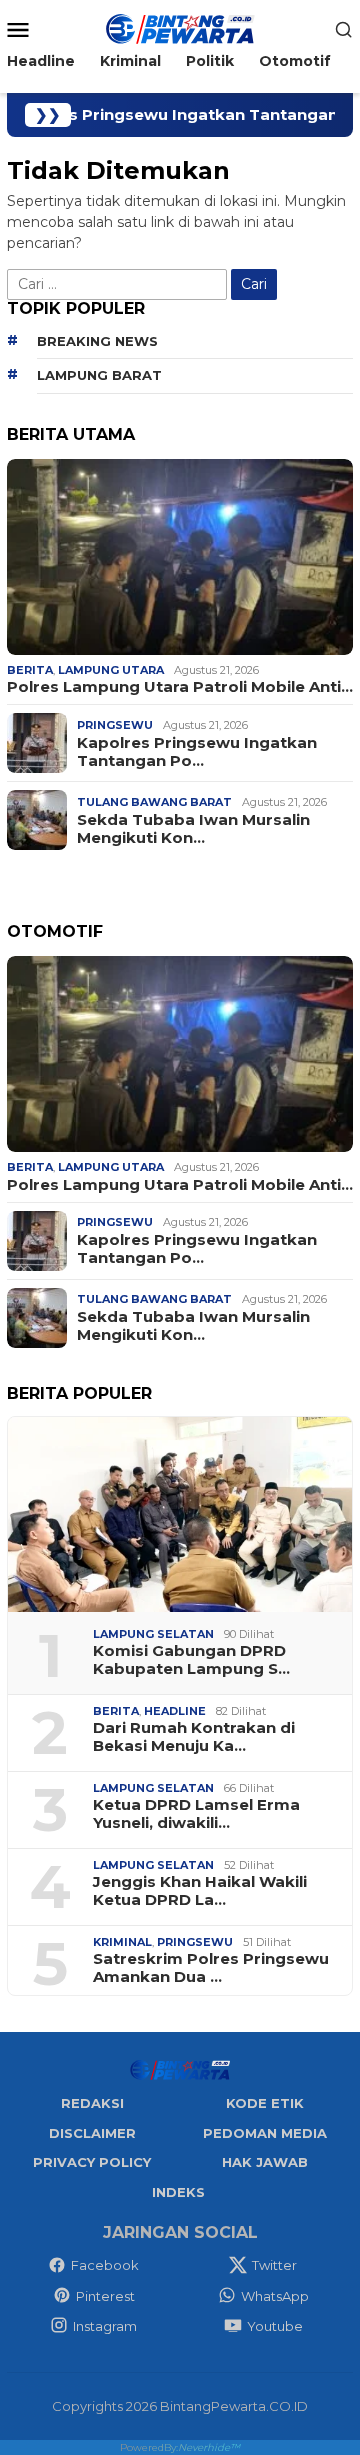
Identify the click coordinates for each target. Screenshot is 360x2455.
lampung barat (99, 375)
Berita (30, 670)
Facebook (105, 2265)
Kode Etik (265, 2103)
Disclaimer (92, 2133)
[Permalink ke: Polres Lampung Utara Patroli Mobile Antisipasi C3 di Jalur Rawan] (180, 557)
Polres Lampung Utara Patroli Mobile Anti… (180, 687)
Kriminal (122, 1942)
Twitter (274, 2265)
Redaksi (92, 2103)
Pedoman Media (265, 2133)
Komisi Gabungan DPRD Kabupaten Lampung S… (191, 1660)
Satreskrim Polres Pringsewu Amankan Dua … (211, 1968)
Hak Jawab (265, 2162)
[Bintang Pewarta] (180, 28)
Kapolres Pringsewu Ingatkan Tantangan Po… (197, 752)
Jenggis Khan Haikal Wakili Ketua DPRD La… (200, 1891)
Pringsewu (115, 725)
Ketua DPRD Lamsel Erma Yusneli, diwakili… (196, 1814)
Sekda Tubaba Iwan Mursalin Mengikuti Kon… (193, 829)
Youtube (275, 2326)
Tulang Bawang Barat (154, 802)
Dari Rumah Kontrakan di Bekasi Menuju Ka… (194, 1737)
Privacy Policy (92, 2162)
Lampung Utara (111, 670)
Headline (175, 1711)
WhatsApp (275, 2296)
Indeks (178, 2192)
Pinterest (105, 2296)
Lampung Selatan (153, 1634)
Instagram (105, 2326)
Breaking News (97, 341)
